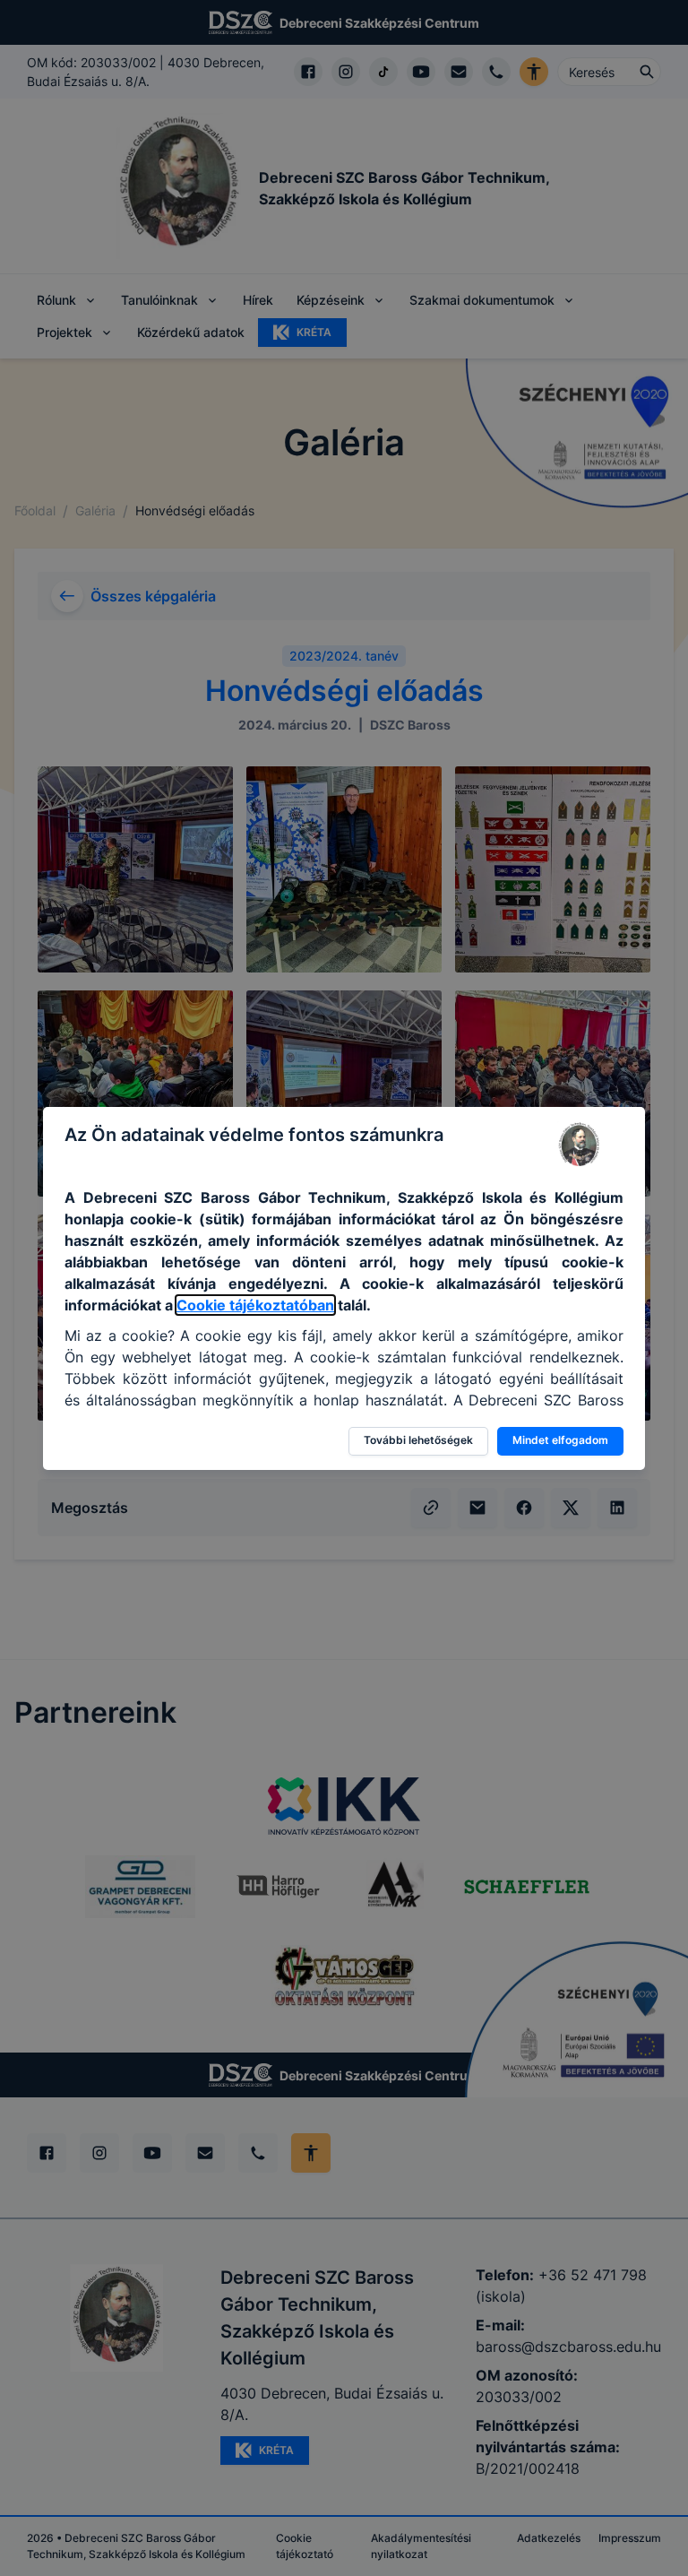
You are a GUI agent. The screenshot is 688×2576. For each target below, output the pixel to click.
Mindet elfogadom (560, 1440)
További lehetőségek (418, 1440)
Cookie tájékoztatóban (255, 1305)
